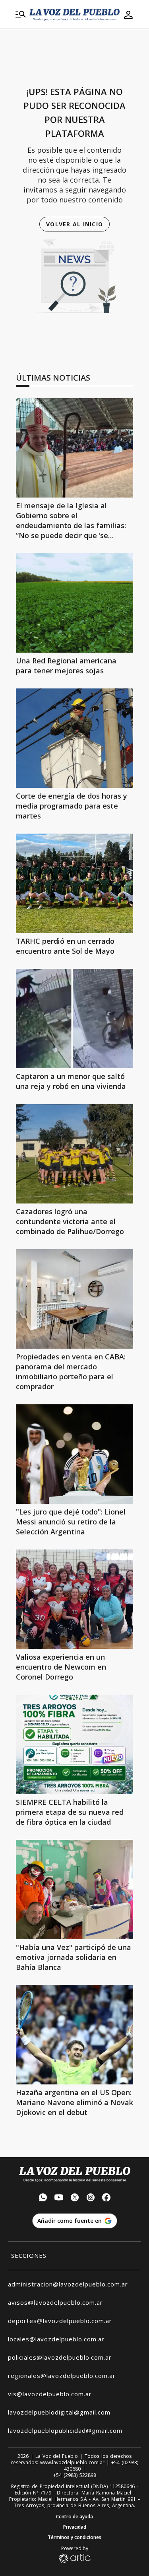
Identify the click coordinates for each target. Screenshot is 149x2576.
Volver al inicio (74, 224)
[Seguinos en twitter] (75, 2198)
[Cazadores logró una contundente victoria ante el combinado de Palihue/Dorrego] (74, 1154)
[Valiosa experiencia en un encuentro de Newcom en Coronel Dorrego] (74, 1599)
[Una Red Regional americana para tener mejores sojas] (74, 603)
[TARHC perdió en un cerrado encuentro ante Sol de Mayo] (74, 883)
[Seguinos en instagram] (91, 2198)
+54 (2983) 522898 (75, 2475)
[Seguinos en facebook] (106, 2198)
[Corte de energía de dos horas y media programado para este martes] (74, 738)
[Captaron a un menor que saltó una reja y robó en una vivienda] (74, 1019)
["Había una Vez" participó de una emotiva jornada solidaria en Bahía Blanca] (74, 1890)
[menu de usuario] (128, 15)
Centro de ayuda (74, 2517)
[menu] (21, 15)
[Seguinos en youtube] (59, 2198)
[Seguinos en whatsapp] (43, 2198)
